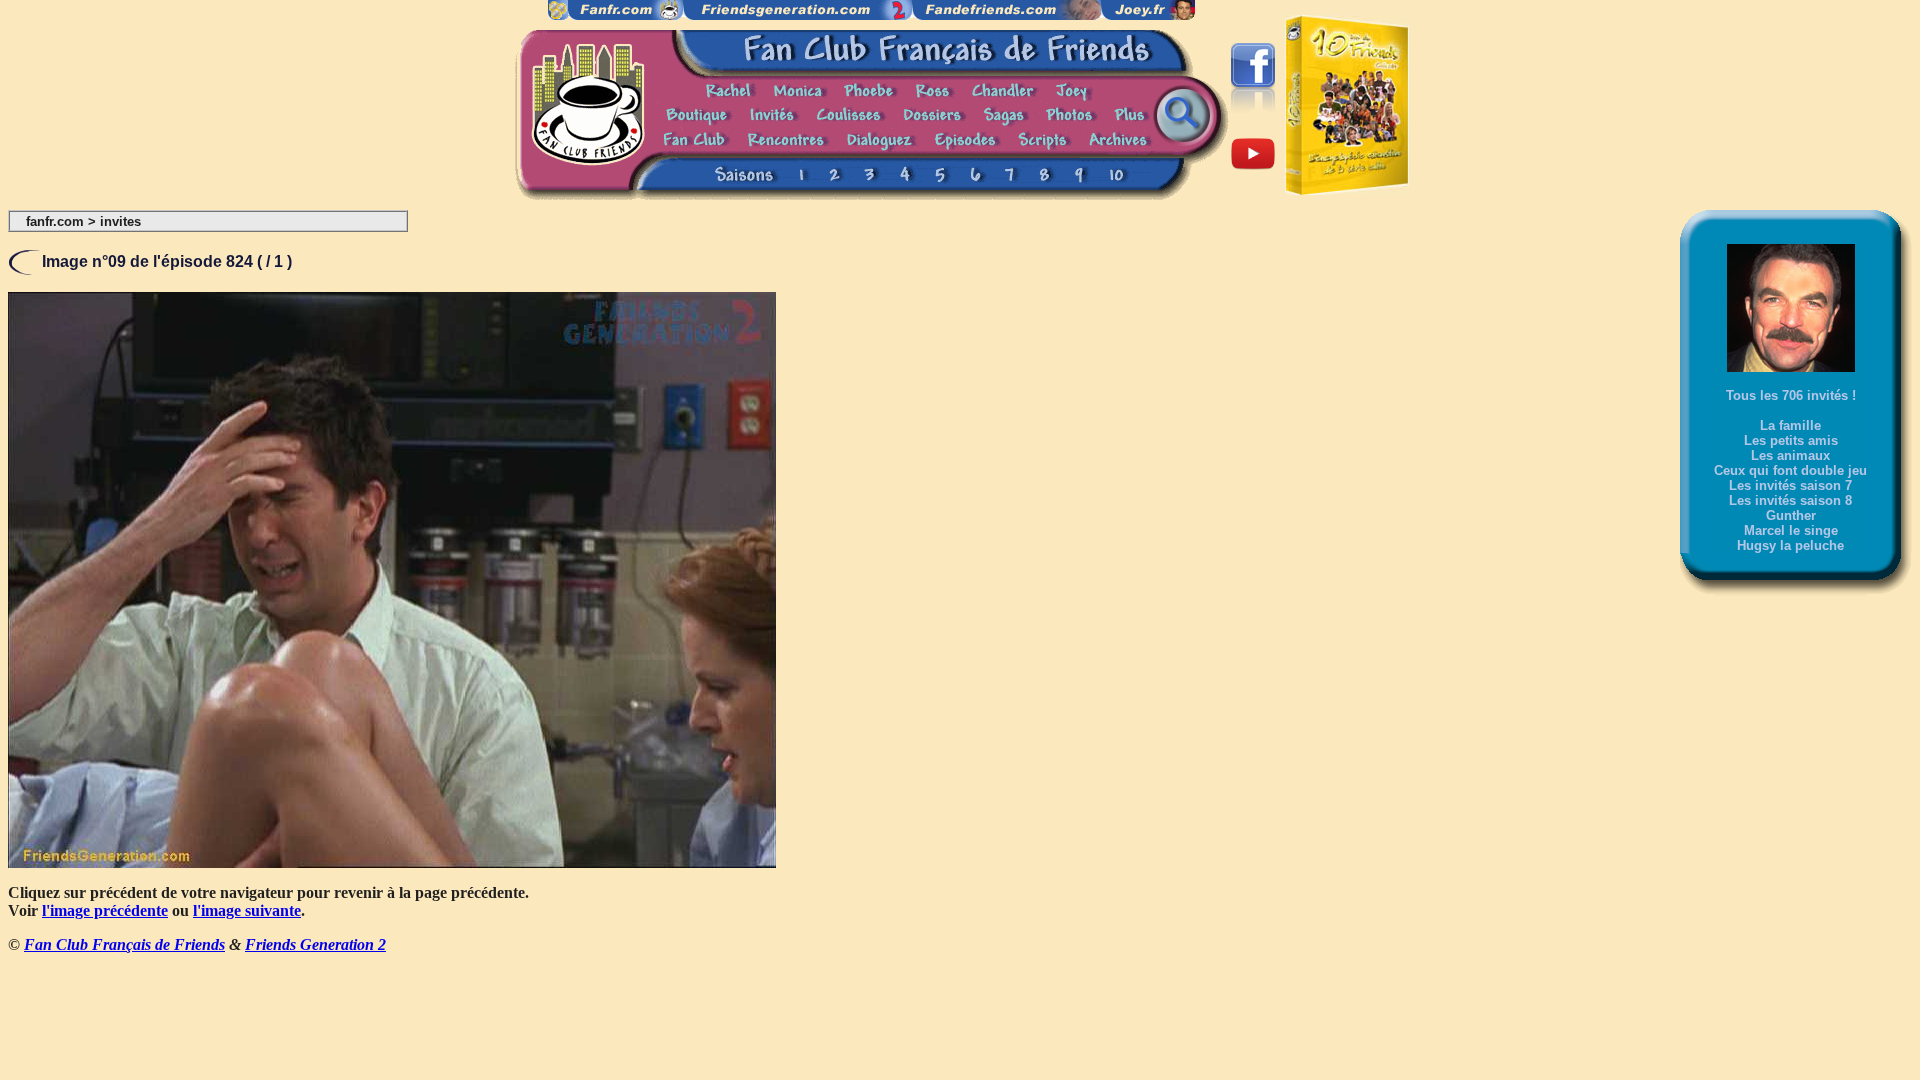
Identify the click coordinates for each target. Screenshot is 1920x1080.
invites (120, 221)
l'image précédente (105, 910)
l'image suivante (247, 910)
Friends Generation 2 (315, 944)
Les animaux (1790, 455)
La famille (1790, 425)
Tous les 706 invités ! (1791, 395)
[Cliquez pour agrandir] (392, 862)
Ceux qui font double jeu (1790, 470)
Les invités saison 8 (1790, 500)
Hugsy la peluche (1790, 545)
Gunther (1791, 515)
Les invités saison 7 (1790, 485)
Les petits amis (1791, 440)
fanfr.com (55, 221)
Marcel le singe (1791, 530)
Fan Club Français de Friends (124, 944)
